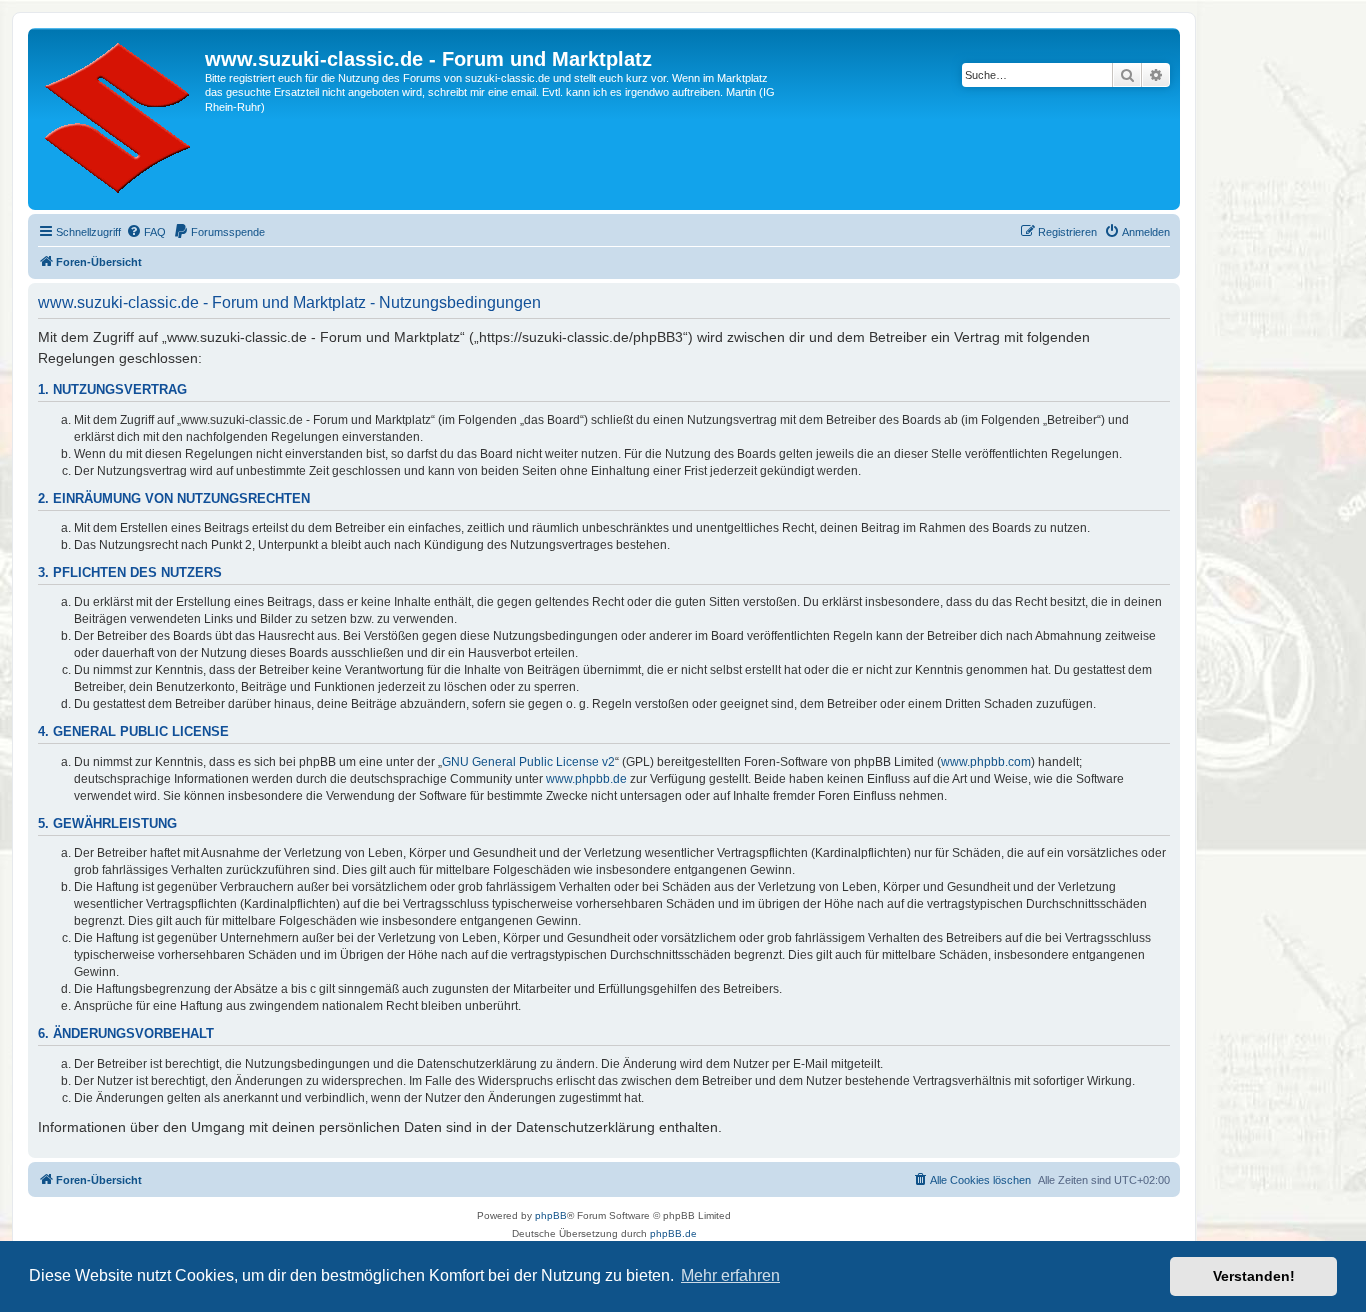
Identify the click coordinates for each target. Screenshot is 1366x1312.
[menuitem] (146, 232)
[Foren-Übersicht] (119, 119)
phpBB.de (673, 1233)
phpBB (551, 1215)
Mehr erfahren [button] (730, 1275)
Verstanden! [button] (1254, 1276)
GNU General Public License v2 (528, 762)
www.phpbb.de (586, 779)
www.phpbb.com (986, 762)
